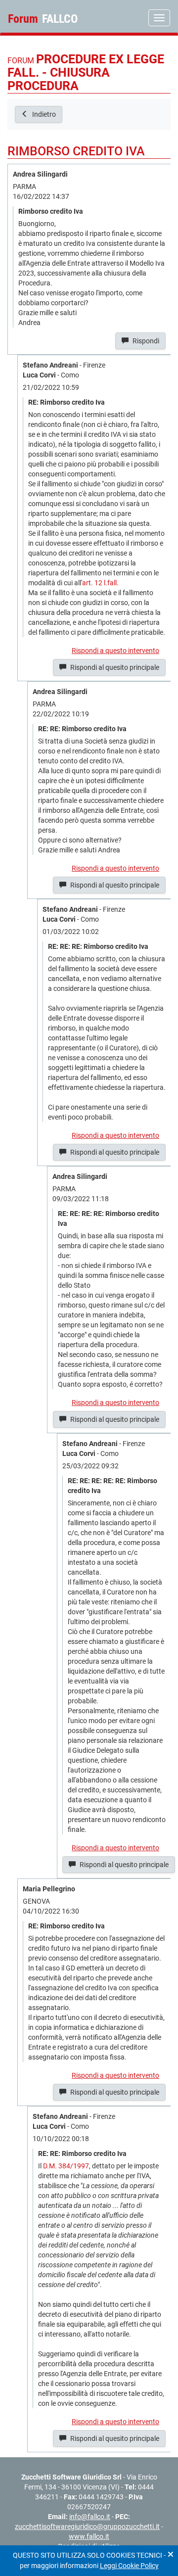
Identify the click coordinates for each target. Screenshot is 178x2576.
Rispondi (145, 341)
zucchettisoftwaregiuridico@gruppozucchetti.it (87, 2527)
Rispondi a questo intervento (115, 651)
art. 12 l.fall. (100, 583)
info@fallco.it (90, 2517)
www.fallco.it (89, 2536)
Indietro (43, 114)
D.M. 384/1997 (66, 2166)
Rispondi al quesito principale (114, 667)
